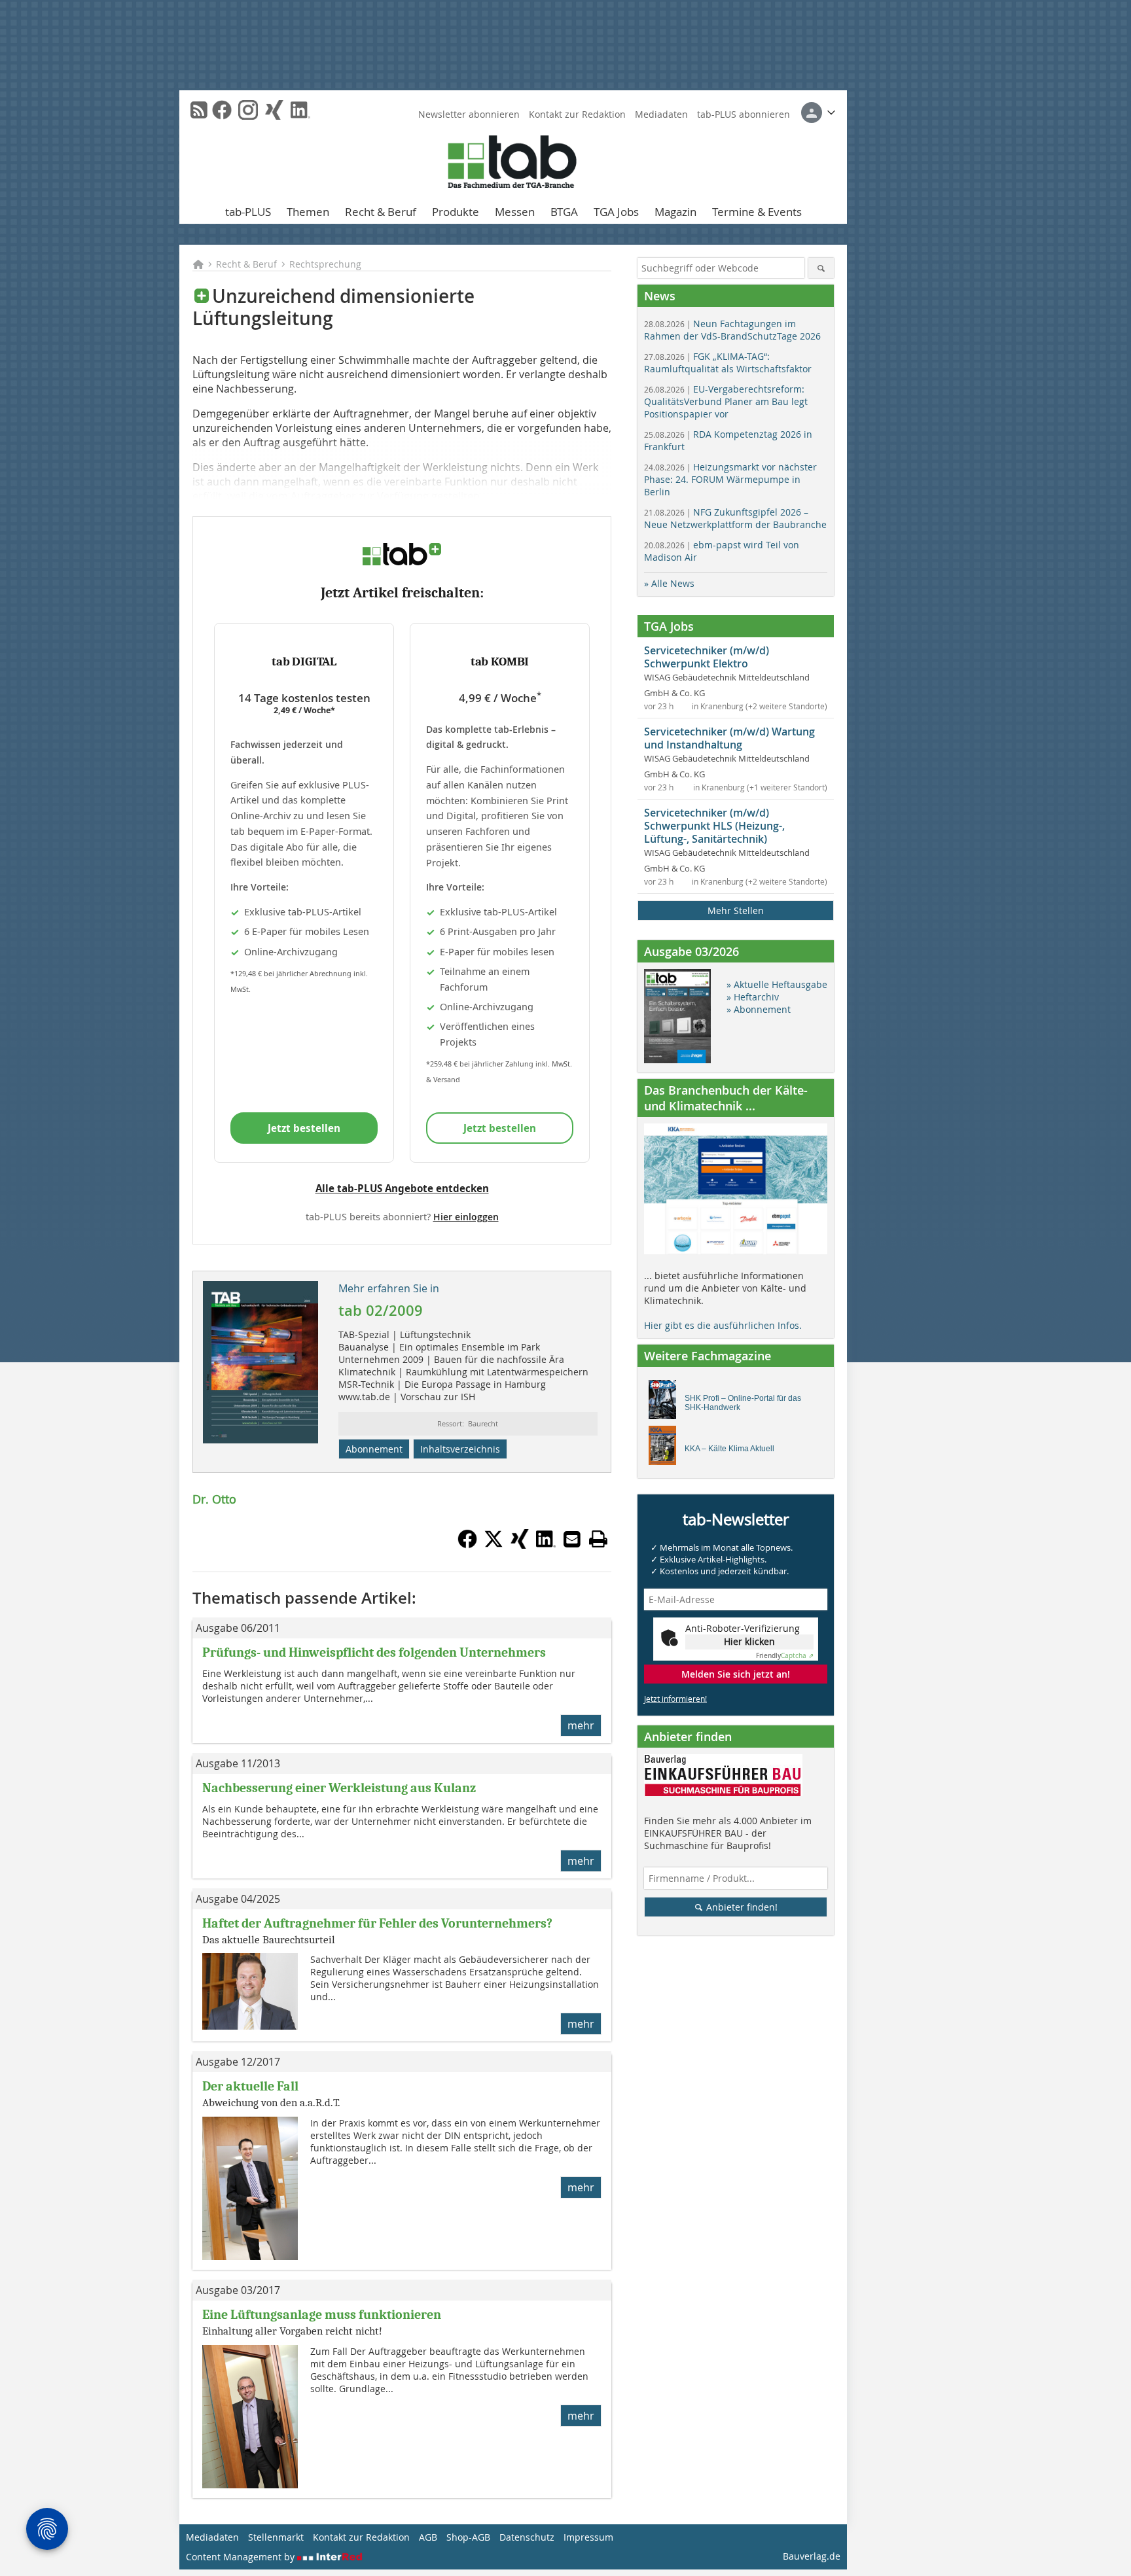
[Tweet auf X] (494, 1545)
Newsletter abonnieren (469, 114)
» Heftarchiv (753, 997)
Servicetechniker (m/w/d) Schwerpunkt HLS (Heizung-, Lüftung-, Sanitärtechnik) (714, 826)
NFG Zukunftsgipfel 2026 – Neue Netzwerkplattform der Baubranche (735, 518)
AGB (428, 2537)
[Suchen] (821, 268)
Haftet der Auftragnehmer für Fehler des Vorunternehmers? (377, 1923)
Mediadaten (661, 114)
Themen (308, 212)
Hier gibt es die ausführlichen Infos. (723, 1325)
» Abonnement (759, 1009)
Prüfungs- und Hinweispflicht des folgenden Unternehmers (374, 1652)
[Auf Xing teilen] (520, 1545)
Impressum (588, 2537)
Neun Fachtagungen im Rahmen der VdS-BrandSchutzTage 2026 (732, 330)
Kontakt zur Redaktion (577, 114)
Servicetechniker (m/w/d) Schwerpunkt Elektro (707, 657)
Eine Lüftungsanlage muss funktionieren (322, 2315)
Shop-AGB (468, 2537)
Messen (515, 212)
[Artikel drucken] (598, 1539)
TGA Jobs (616, 212)
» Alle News (669, 583)
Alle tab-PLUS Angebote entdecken (402, 1188)
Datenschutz (527, 2537)
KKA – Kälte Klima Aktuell (729, 1449)
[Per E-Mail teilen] (572, 1539)
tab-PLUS (248, 212)
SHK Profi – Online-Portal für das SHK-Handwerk (743, 1403)
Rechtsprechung (325, 264)
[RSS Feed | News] (199, 110)
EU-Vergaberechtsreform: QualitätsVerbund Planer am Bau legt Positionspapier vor (726, 401)
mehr (581, 1725)
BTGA (564, 212)
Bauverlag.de (812, 2556)
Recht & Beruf (381, 212)
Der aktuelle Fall (250, 2086)
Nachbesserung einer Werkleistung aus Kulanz (339, 1788)
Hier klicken (749, 1641)
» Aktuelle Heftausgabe (777, 984)
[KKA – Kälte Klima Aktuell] (666, 1449)
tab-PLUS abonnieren (744, 114)
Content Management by (242, 2557)
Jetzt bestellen (304, 1128)
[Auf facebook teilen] (467, 1545)
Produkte (456, 212)
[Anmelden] (818, 113)
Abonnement (374, 1449)
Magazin (675, 212)
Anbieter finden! (741, 1907)
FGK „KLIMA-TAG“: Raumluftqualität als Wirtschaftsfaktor (728, 362)
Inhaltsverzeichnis (460, 1449)
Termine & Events (757, 212)
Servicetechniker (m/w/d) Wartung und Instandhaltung (729, 738)
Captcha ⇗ (785, 1656)
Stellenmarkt (276, 2537)
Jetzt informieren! (675, 1699)
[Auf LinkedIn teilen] (546, 1545)
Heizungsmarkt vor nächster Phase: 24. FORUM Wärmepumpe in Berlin (730, 479)
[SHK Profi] (666, 1403)
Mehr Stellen (736, 910)
